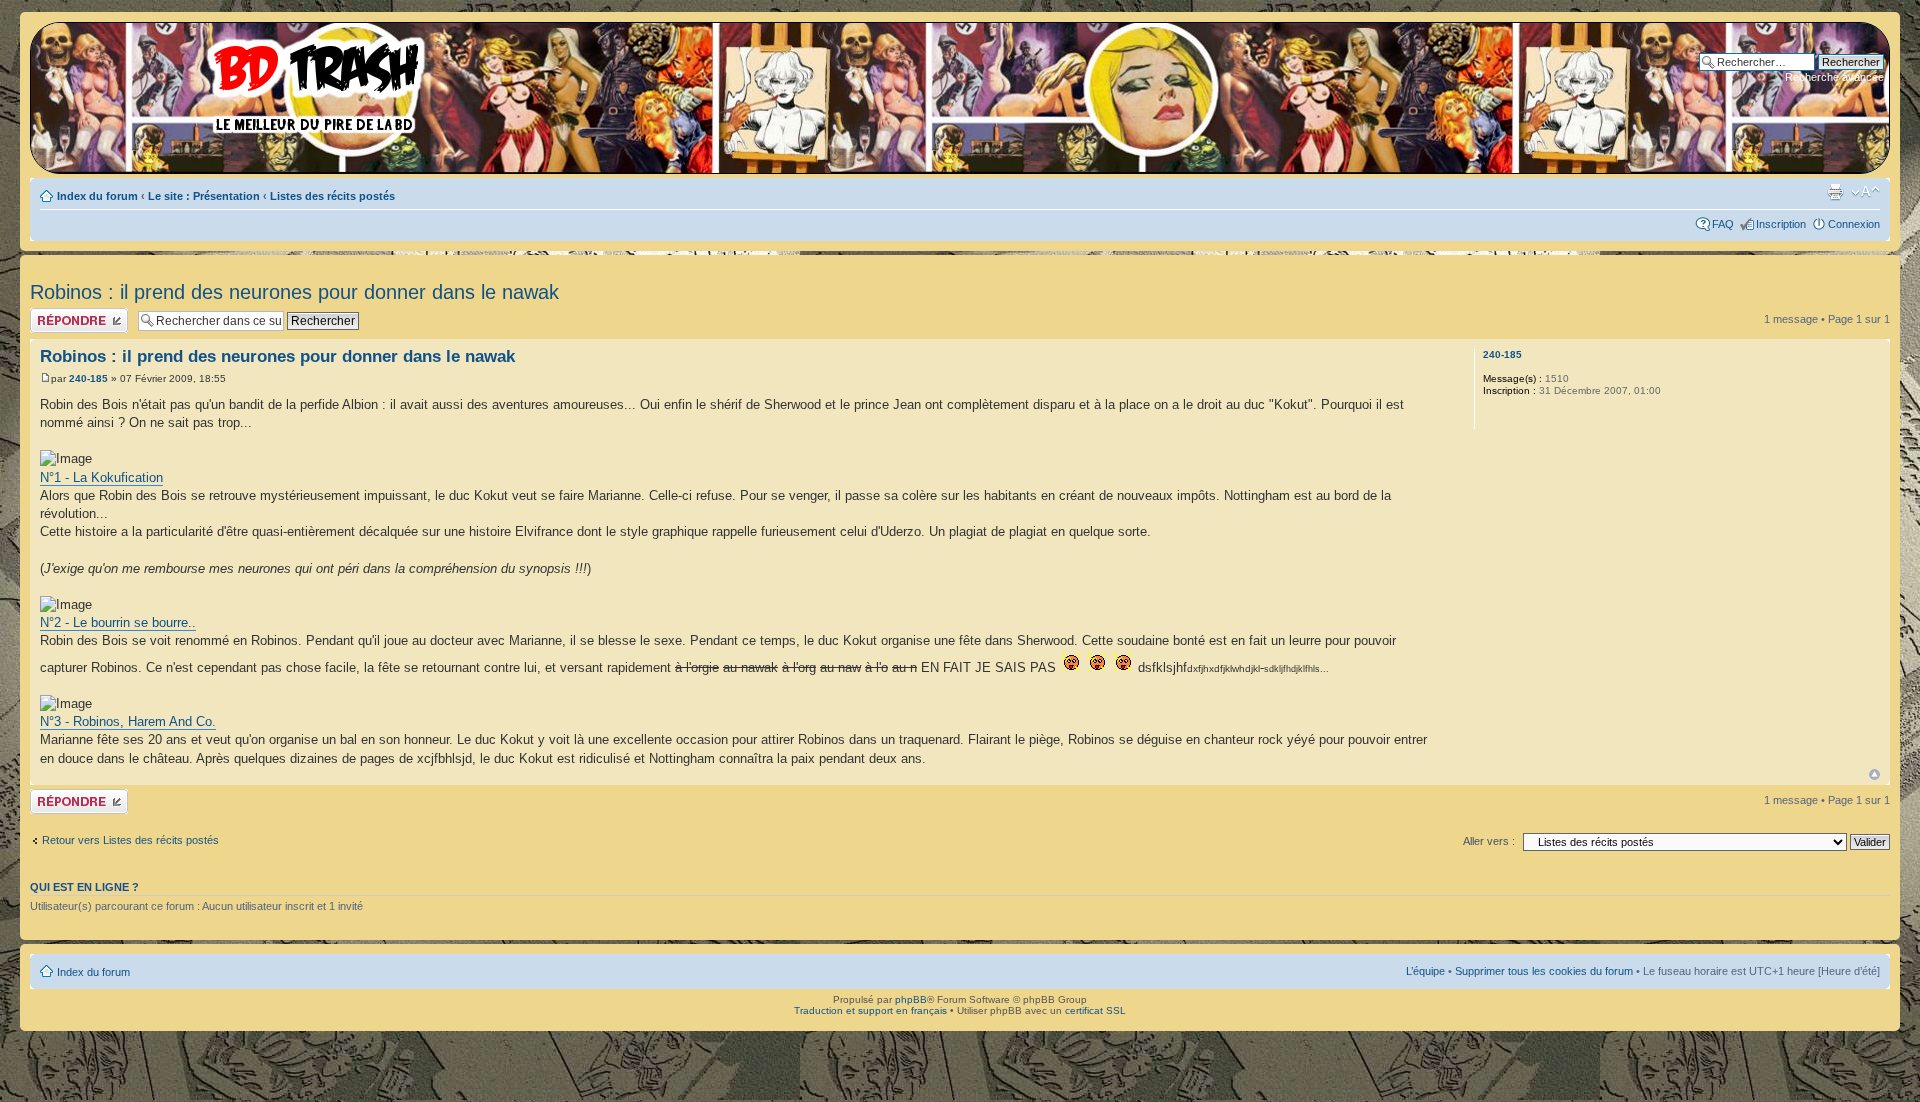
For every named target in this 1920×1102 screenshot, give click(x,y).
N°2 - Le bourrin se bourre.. (118, 622)
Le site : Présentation (204, 196)
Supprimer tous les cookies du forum (1544, 971)
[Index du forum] (235, 80)
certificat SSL (1095, 1010)
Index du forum (97, 196)
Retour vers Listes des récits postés (130, 840)
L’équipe (1425, 971)
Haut (1874, 774)
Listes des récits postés (332, 196)
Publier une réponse (78, 314)
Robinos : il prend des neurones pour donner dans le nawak (294, 292)
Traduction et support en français (870, 1010)
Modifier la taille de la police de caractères (1865, 192)
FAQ (1723, 224)
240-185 (88, 378)
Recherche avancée (1834, 77)
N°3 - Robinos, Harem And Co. (128, 721)
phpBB (911, 999)
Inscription (1781, 224)
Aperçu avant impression (1835, 192)
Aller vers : (1489, 841)
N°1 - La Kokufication (101, 477)
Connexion (1854, 224)
